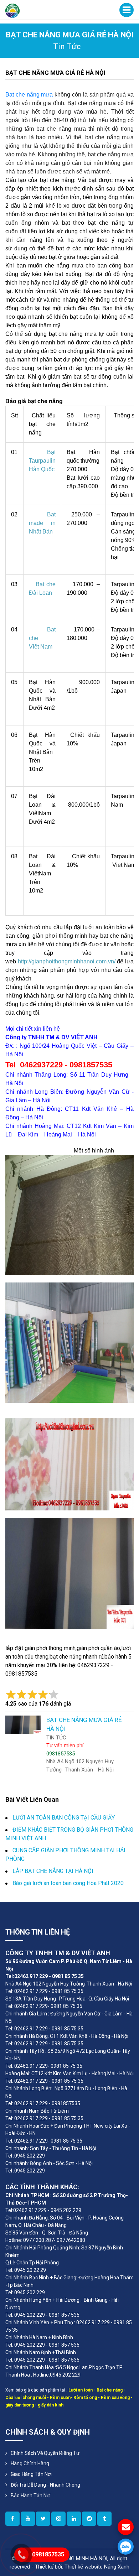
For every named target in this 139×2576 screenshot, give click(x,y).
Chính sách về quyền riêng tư (45, 2453)
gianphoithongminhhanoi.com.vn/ (73, 961)
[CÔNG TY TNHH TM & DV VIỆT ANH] (12, 10)
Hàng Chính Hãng (30, 2463)
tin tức (67, 46)
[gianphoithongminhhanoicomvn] (74, 2519)
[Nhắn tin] (126, 2527)
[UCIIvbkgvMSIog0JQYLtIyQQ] (28, 2519)
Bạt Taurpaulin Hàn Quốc (42, 461)
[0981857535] (126, 2547)
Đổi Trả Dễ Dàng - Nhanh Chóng (45, 2485)
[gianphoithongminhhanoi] (104, 2519)
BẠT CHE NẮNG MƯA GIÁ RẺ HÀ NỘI (55, 73)
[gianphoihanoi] (89, 2519)
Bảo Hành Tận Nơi (31, 2496)
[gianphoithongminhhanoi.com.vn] (12, 2519)
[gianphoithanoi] (43, 2519)
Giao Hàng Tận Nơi (31, 2474)
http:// (25, 961)
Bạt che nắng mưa (29, 95)
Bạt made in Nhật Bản (42, 523)
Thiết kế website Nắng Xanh (97, 2567)
